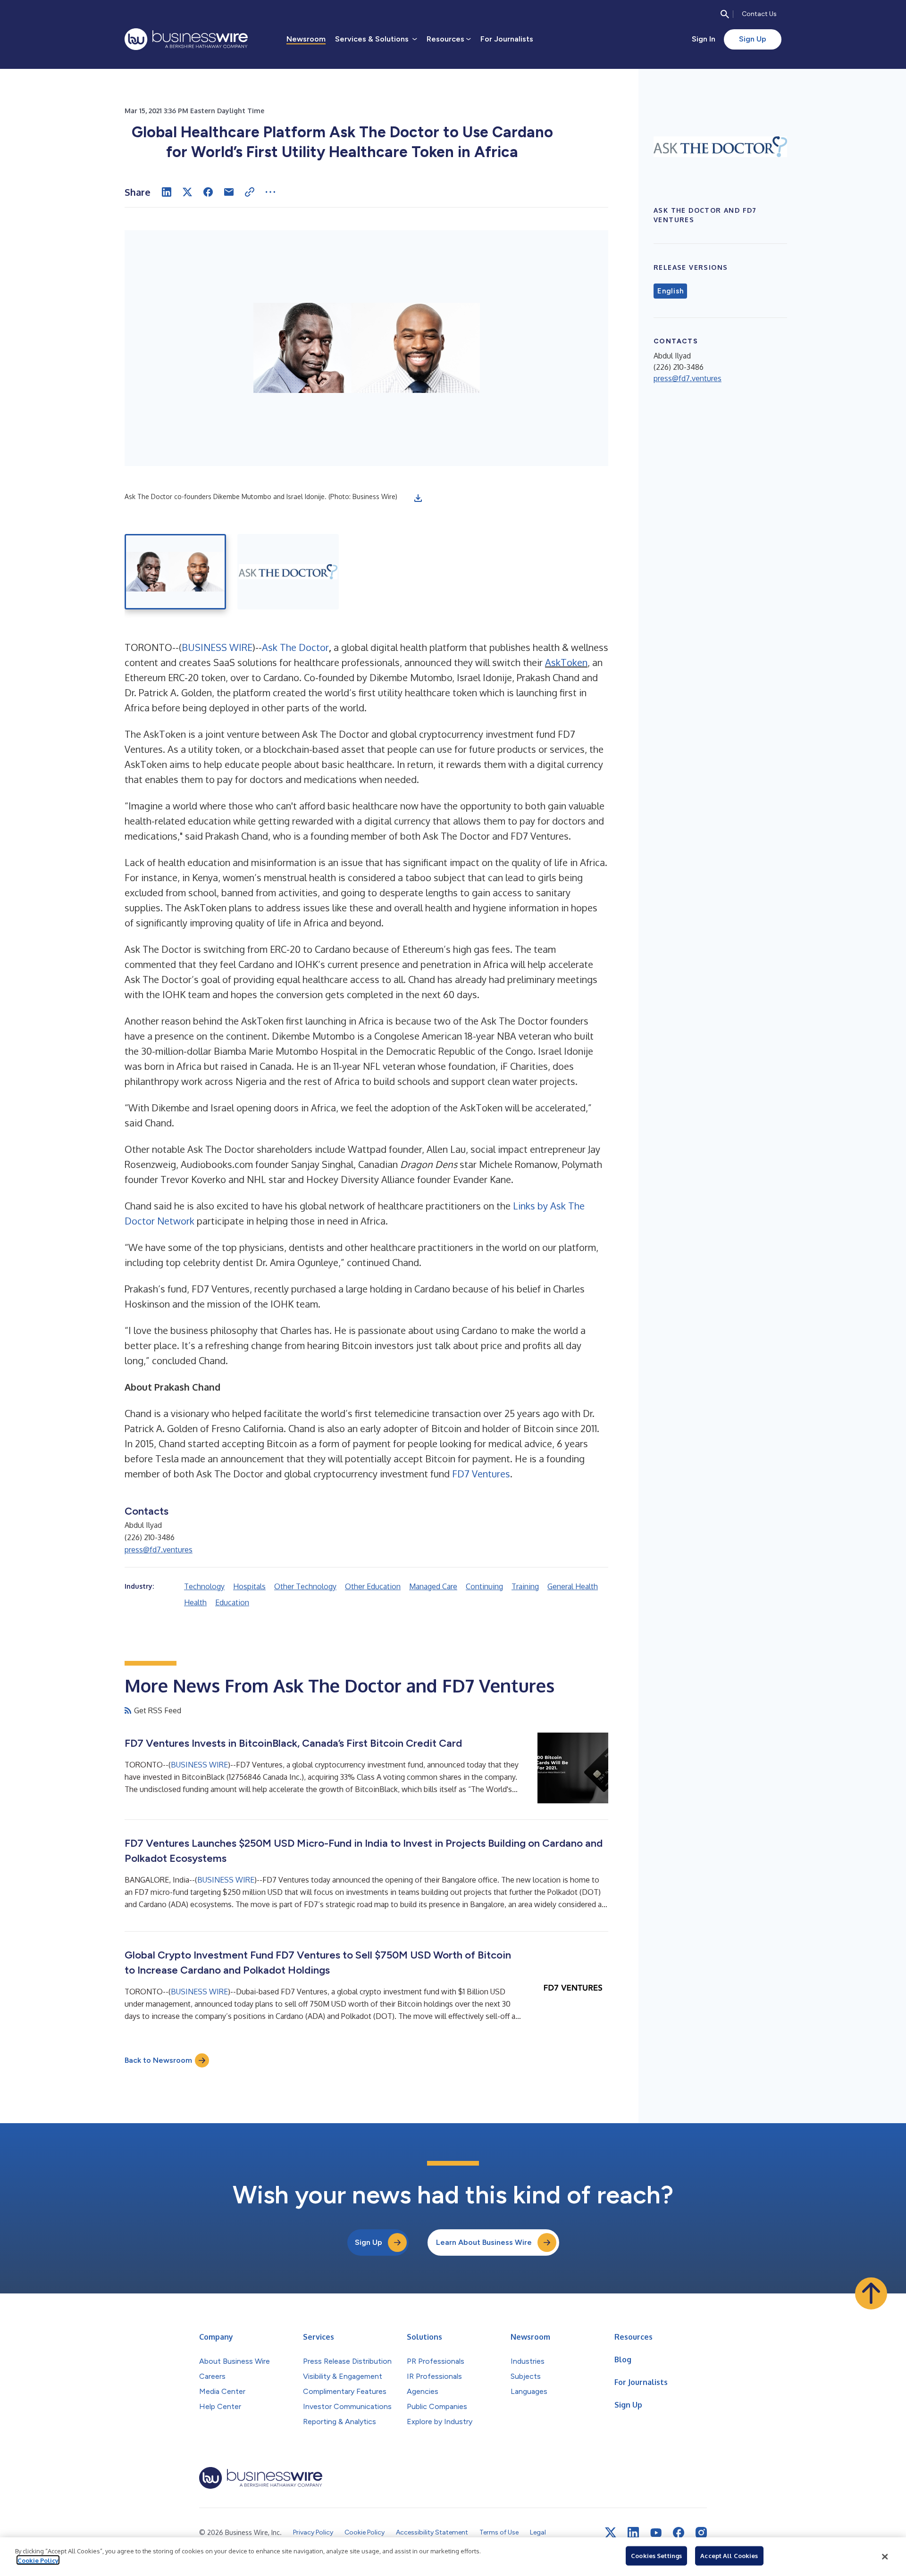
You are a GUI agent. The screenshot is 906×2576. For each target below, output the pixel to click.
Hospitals (249, 1586)
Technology (204, 1586)
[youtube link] (656, 2533)
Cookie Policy (38, 2560)
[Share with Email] (229, 192)
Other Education (373, 1586)
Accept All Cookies (729, 2556)
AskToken (566, 662)
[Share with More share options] (270, 192)
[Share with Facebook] (208, 192)
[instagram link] (701, 2533)
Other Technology (305, 1586)
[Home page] (186, 39)
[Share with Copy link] (250, 192)
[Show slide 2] (288, 572)
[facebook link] (679, 2533)
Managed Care (433, 1586)
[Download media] (418, 498)
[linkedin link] (633, 2533)
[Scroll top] (871, 2293)
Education (232, 1602)
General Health (573, 1586)
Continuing (484, 1586)
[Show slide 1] (175, 572)
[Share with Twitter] (187, 192)
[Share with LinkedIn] (167, 192)
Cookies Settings (656, 2556)
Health (195, 1602)
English (670, 291)
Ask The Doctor (295, 647)
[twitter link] (611, 2533)
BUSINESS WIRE (217, 647)
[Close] (885, 2557)
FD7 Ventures (481, 1474)
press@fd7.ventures (159, 1550)
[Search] (725, 14)
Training (525, 1586)
